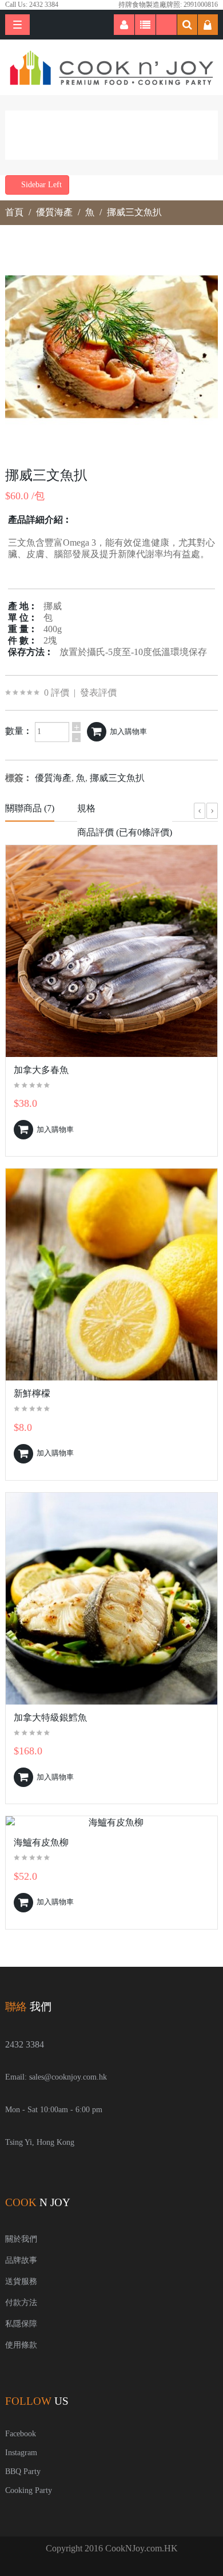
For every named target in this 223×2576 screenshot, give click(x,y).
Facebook (21, 2434)
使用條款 (21, 2345)
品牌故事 (21, 2260)
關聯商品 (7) (30, 808)
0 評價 (57, 693)
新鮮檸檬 (32, 1393)
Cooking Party (29, 2490)
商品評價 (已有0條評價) (125, 832)
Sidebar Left (40, 185)
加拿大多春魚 (41, 1070)
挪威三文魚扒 (134, 212)
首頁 (14, 212)
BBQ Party (23, 2472)
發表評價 (98, 693)
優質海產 (54, 212)
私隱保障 (21, 2324)
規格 (86, 808)
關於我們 (21, 2239)
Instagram (21, 2453)
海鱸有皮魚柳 (41, 1842)
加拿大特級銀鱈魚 (50, 1717)
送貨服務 (21, 2281)
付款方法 (21, 2303)
